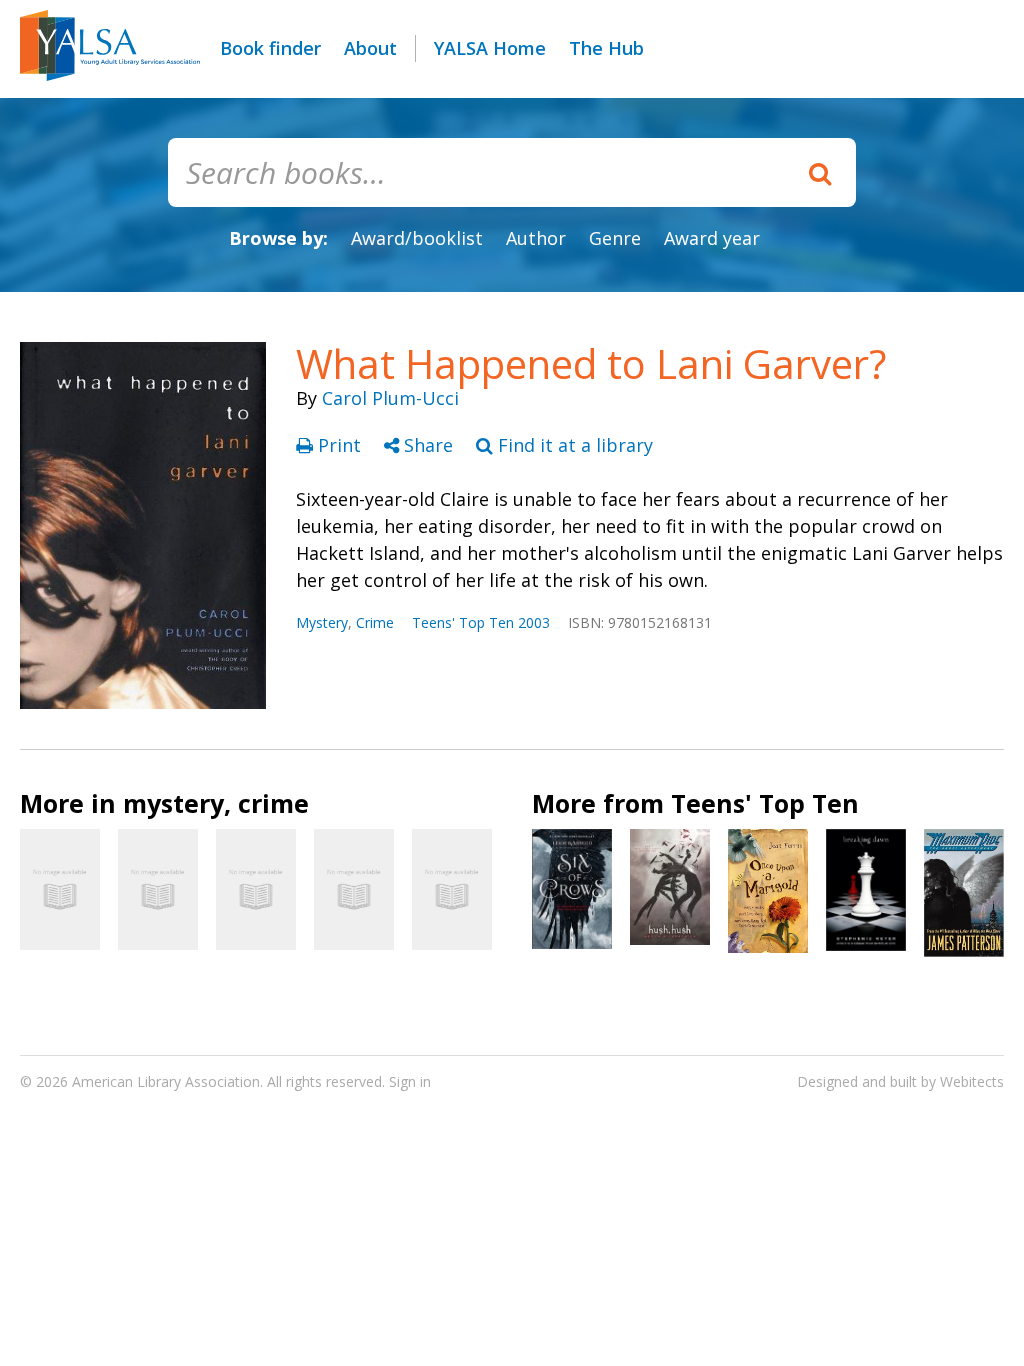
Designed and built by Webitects (900, 1081)
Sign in (410, 1081)
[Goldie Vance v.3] (60, 889)
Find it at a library (573, 445)
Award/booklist (417, 238)
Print (339, 445)
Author (536, 238)
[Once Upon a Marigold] (768, 890)
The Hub (606, 48)
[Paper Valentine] (158, 889)
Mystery (322, 622)
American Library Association (166, 1081)
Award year (712, 238)
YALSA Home (490, 48)
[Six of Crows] (572, 889)
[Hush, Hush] (670, 887)
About (370, 48)
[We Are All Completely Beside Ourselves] (452, 889)
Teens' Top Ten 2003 (481, 622)
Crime (375, 622)
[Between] (354, 889)
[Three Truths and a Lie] (256, 889)
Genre (615, 238)
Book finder (270, 48)
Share (428, 445)
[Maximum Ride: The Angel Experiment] (964, 893)
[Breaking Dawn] (866, 890)
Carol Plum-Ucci (390, 398)
